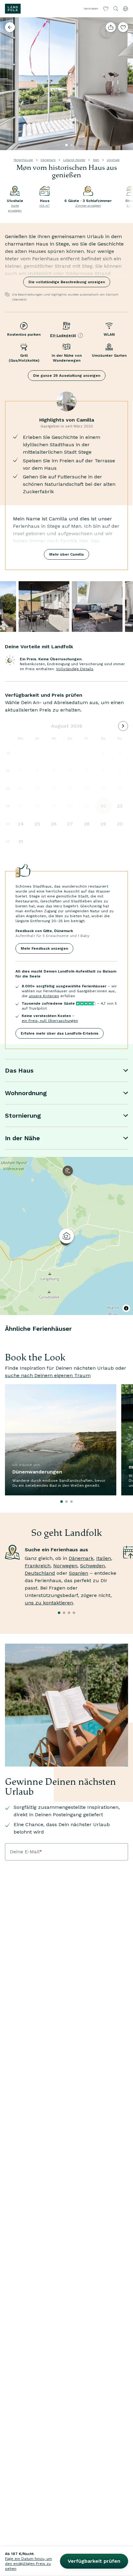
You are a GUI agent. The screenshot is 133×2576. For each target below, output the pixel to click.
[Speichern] (123, 27)
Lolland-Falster (74, 160)
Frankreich (38, 1566)
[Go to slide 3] (76, 145)
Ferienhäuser (23, 160)
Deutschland (40, 1573)
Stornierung (23, 1116)
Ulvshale (113, 160)
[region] (66, 1236)
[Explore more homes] (10, 27)
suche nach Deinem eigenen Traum (48, 1375)
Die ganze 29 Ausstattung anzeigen (67, 376)
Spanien (79, 1573)
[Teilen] (111, 27)
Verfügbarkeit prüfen (94, 2561)
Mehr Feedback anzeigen (44, 948)
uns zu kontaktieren (49, 1603)
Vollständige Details (75, 669)
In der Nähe (22, 1138)
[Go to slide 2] (71, 145)
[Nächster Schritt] (126, 84)
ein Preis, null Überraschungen (50, 1021)
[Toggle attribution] (126, 1308)
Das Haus (19, 1070)
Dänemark (48, 160)
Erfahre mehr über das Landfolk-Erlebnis (60, 1033)
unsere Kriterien (44, 996)
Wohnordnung (26, 1093)
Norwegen (65, 1566)
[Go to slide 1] (66, 145)
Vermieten (91, 8)
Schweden (92, 1566)
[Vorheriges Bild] (7, 84)
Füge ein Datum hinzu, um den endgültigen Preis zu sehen (28, 2564)
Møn (96, 160)
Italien (104, 1558)
